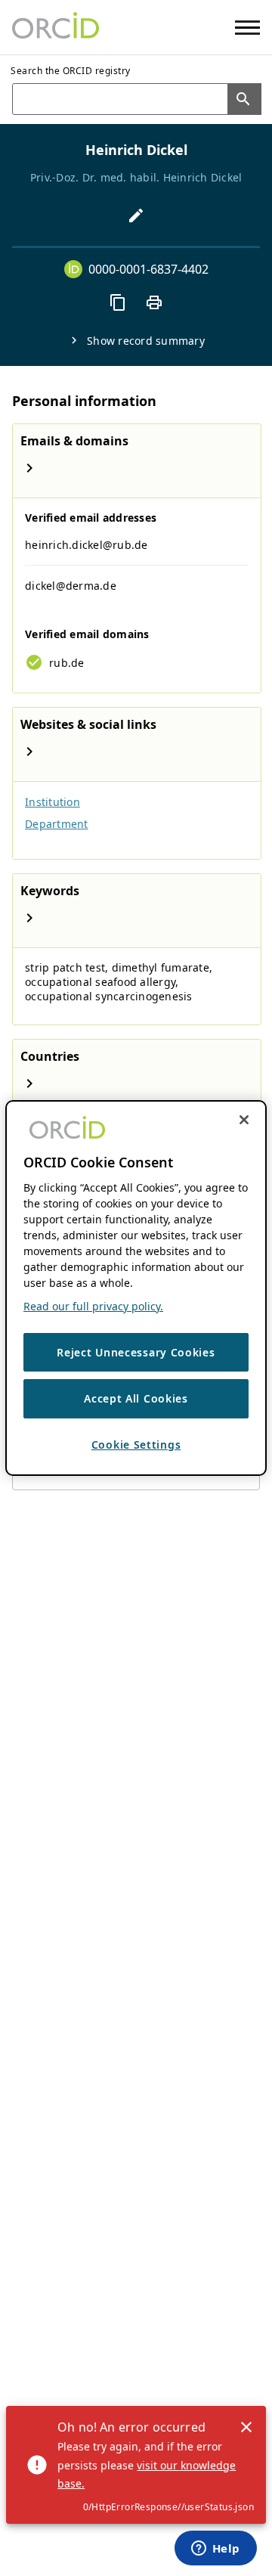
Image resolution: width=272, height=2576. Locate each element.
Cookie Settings (136, 1445)
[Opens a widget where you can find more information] (215, 2550)
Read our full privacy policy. (93, 1306)
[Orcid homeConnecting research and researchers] (56, 27)
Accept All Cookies (136, 1398)
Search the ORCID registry (71, 71)
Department (57, 824)
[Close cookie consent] (244, 1120)
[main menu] (247, 28)
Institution (53, 802)
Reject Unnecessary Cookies (136, 1352)
